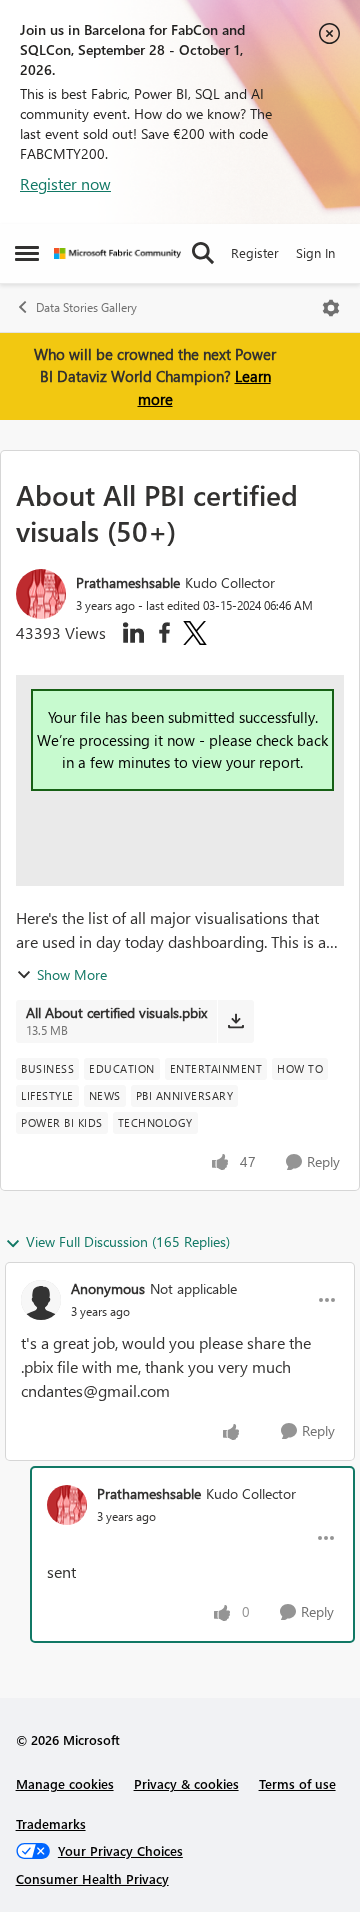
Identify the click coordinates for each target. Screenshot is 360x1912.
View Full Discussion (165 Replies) (128, 1241)
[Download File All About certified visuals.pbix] (235, 1021)
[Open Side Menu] (27, 253)
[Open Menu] (331, 308)
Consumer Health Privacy (92, 1878)
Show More (72, 974)
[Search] (203, 253)
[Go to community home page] (117, 253)
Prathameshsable (128, 582)
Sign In (315, 252)
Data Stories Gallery (86, 307)
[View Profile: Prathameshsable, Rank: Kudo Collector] (41, 594)
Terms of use (297, 1783)
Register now (65, 183)
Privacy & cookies (186, 1783)
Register (255, 252)
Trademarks (51, 1823)
